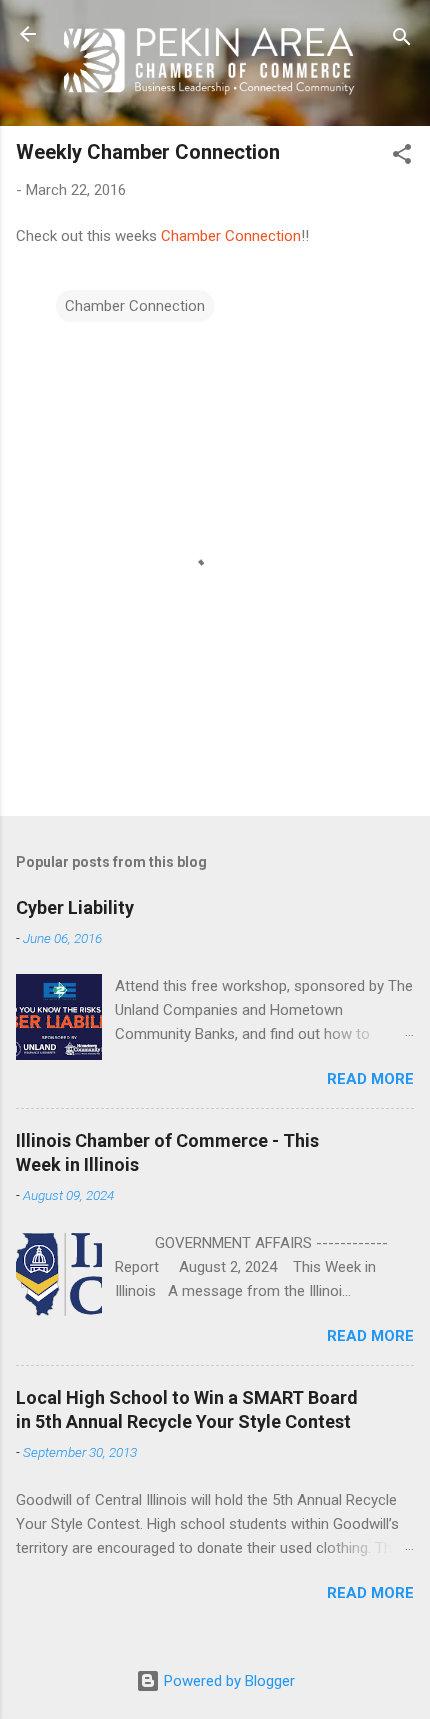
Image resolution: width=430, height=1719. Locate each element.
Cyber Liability (75, 907)
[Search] (402, 40)
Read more (370, 1079)
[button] (402, 157)
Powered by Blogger (227, 1681)
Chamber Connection (231, 236)
